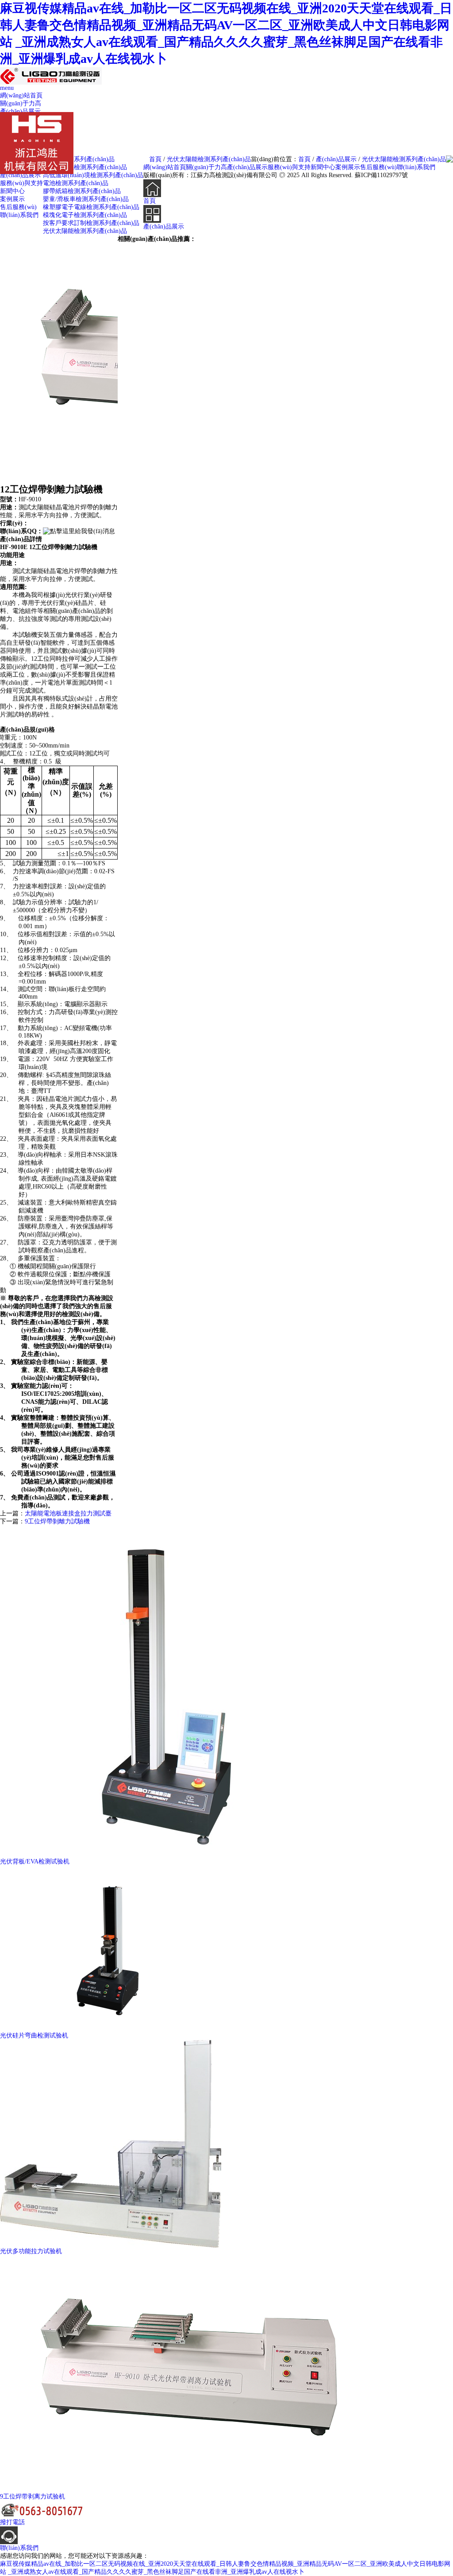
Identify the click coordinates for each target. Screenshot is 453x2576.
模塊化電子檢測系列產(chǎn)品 (85, 215)
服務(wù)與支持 (21, 183)
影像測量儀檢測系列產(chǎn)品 (85, 167)
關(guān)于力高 (21, 103)
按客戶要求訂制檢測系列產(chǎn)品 (91, 223)
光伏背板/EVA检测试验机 (35, 1861)
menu (7, 88)
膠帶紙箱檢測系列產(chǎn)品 (82, 191)
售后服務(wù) (18, 207)
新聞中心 (12, 191)
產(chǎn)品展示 (20, 111)
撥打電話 (12, 2522)
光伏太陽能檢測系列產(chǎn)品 (404, 159)
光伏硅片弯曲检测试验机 (34, 2036)
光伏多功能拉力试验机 (31, 2251)
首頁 (304, 159)
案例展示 (12, 199)
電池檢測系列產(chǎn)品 (76, 183)
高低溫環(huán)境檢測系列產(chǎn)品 (93, 175)
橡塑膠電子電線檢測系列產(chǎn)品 (91, 207)
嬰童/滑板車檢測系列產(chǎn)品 (86, 199)
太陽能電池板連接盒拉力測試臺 (68, 1513)
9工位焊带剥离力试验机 (33, 2497)
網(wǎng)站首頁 (21, 95)
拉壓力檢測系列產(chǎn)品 (79, 159)
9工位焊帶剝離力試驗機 (57, 1521)
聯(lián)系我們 (19, 215)
